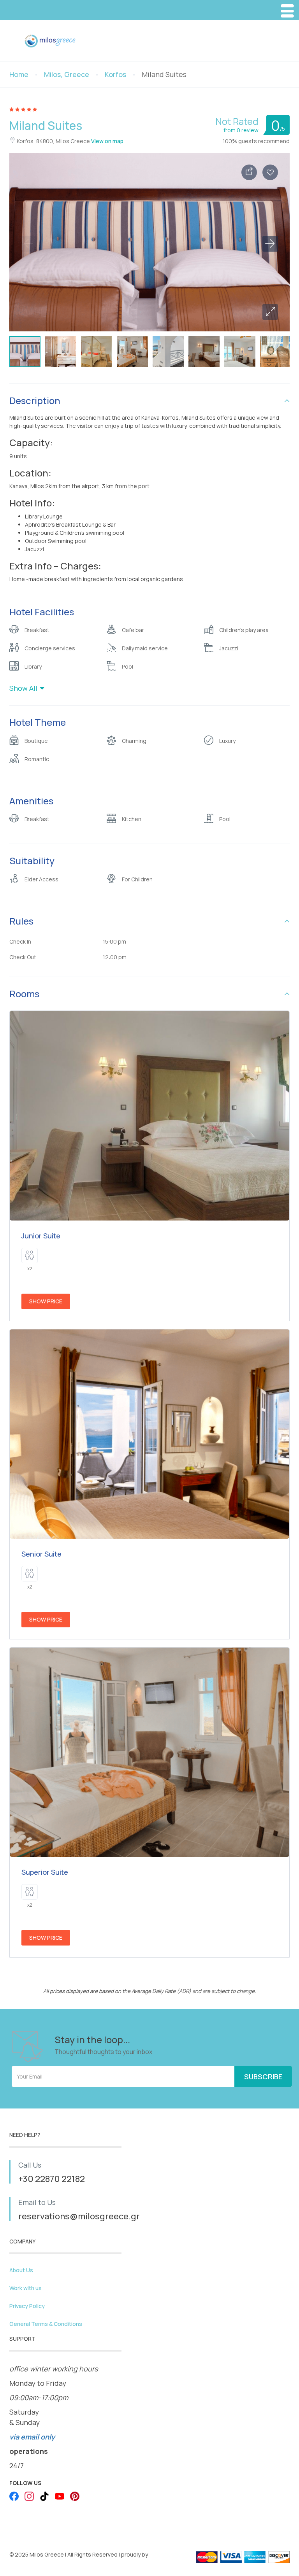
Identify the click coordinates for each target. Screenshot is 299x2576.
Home (19, 74)
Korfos (115, 74)
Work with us (26, 2288)
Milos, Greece (67, 74)
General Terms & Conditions (46, 2324)
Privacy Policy (27, 2306)
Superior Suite (45, 1872)
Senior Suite (41, 1554)
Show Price (46, 1301)
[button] (270, 312)
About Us (21, 2270)
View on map (107, 141)
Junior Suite (41, 1236)
